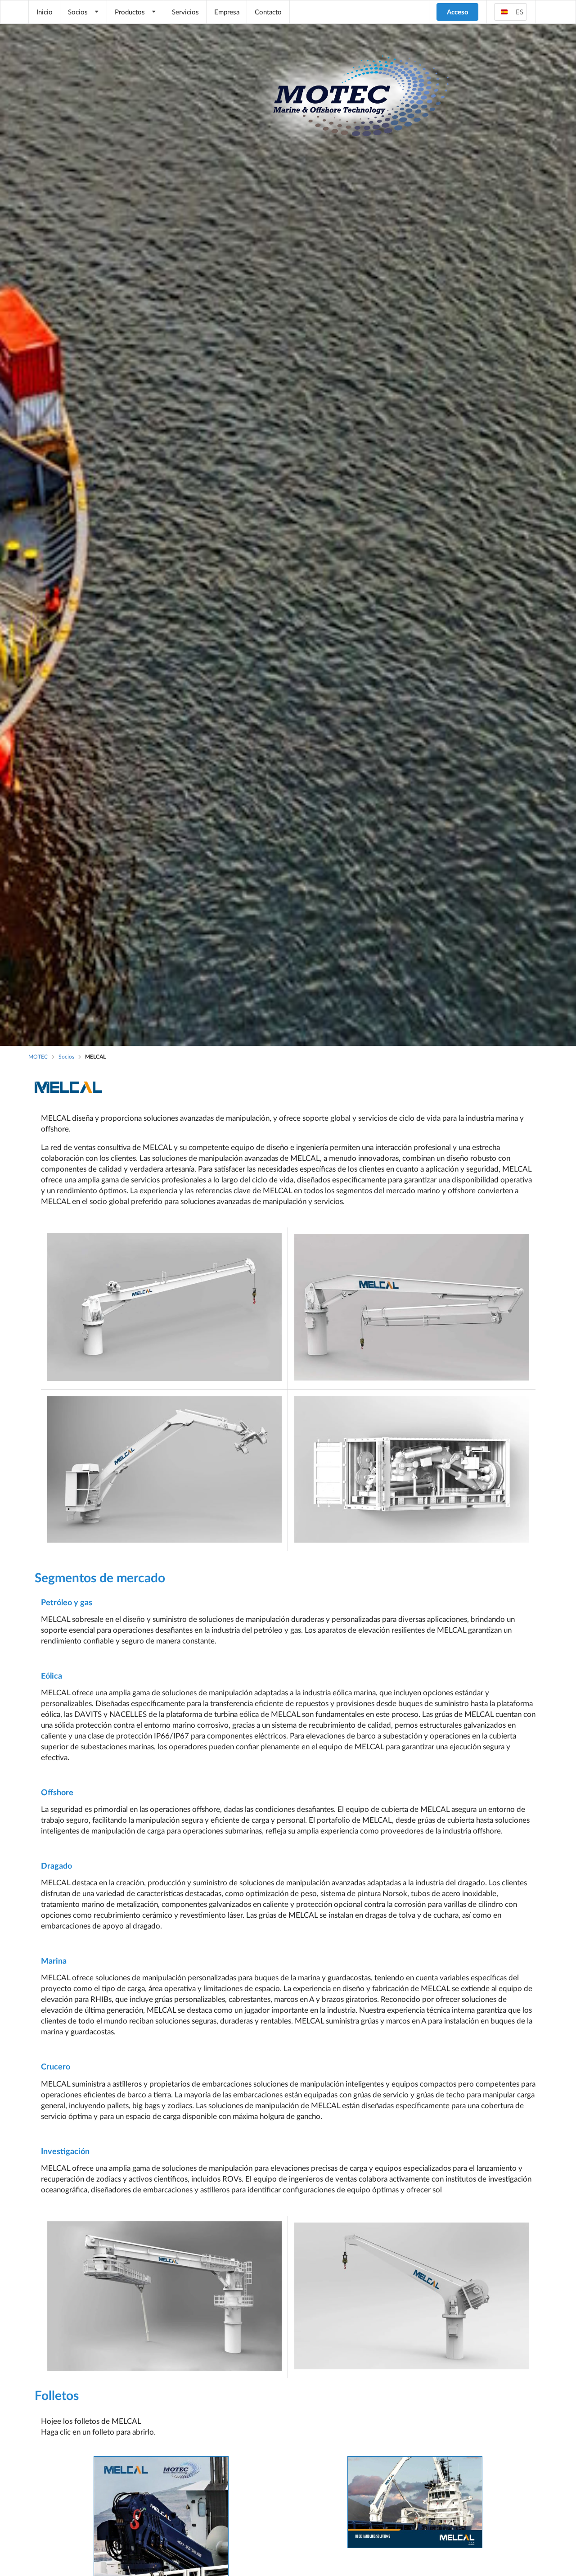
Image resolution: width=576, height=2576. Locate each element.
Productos (130, 12)
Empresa (227, 12)
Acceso (458, 12)
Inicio (45, 12)
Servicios (185, 12)
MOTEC (38, 1057)
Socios (78, 12)
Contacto (268, 12)
